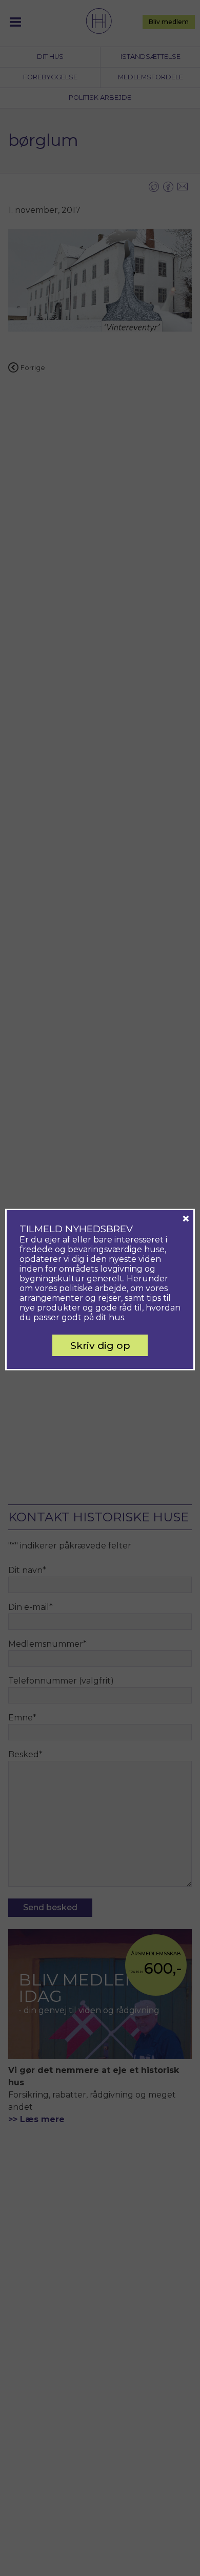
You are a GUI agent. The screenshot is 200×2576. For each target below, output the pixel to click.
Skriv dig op (100, 1345)
